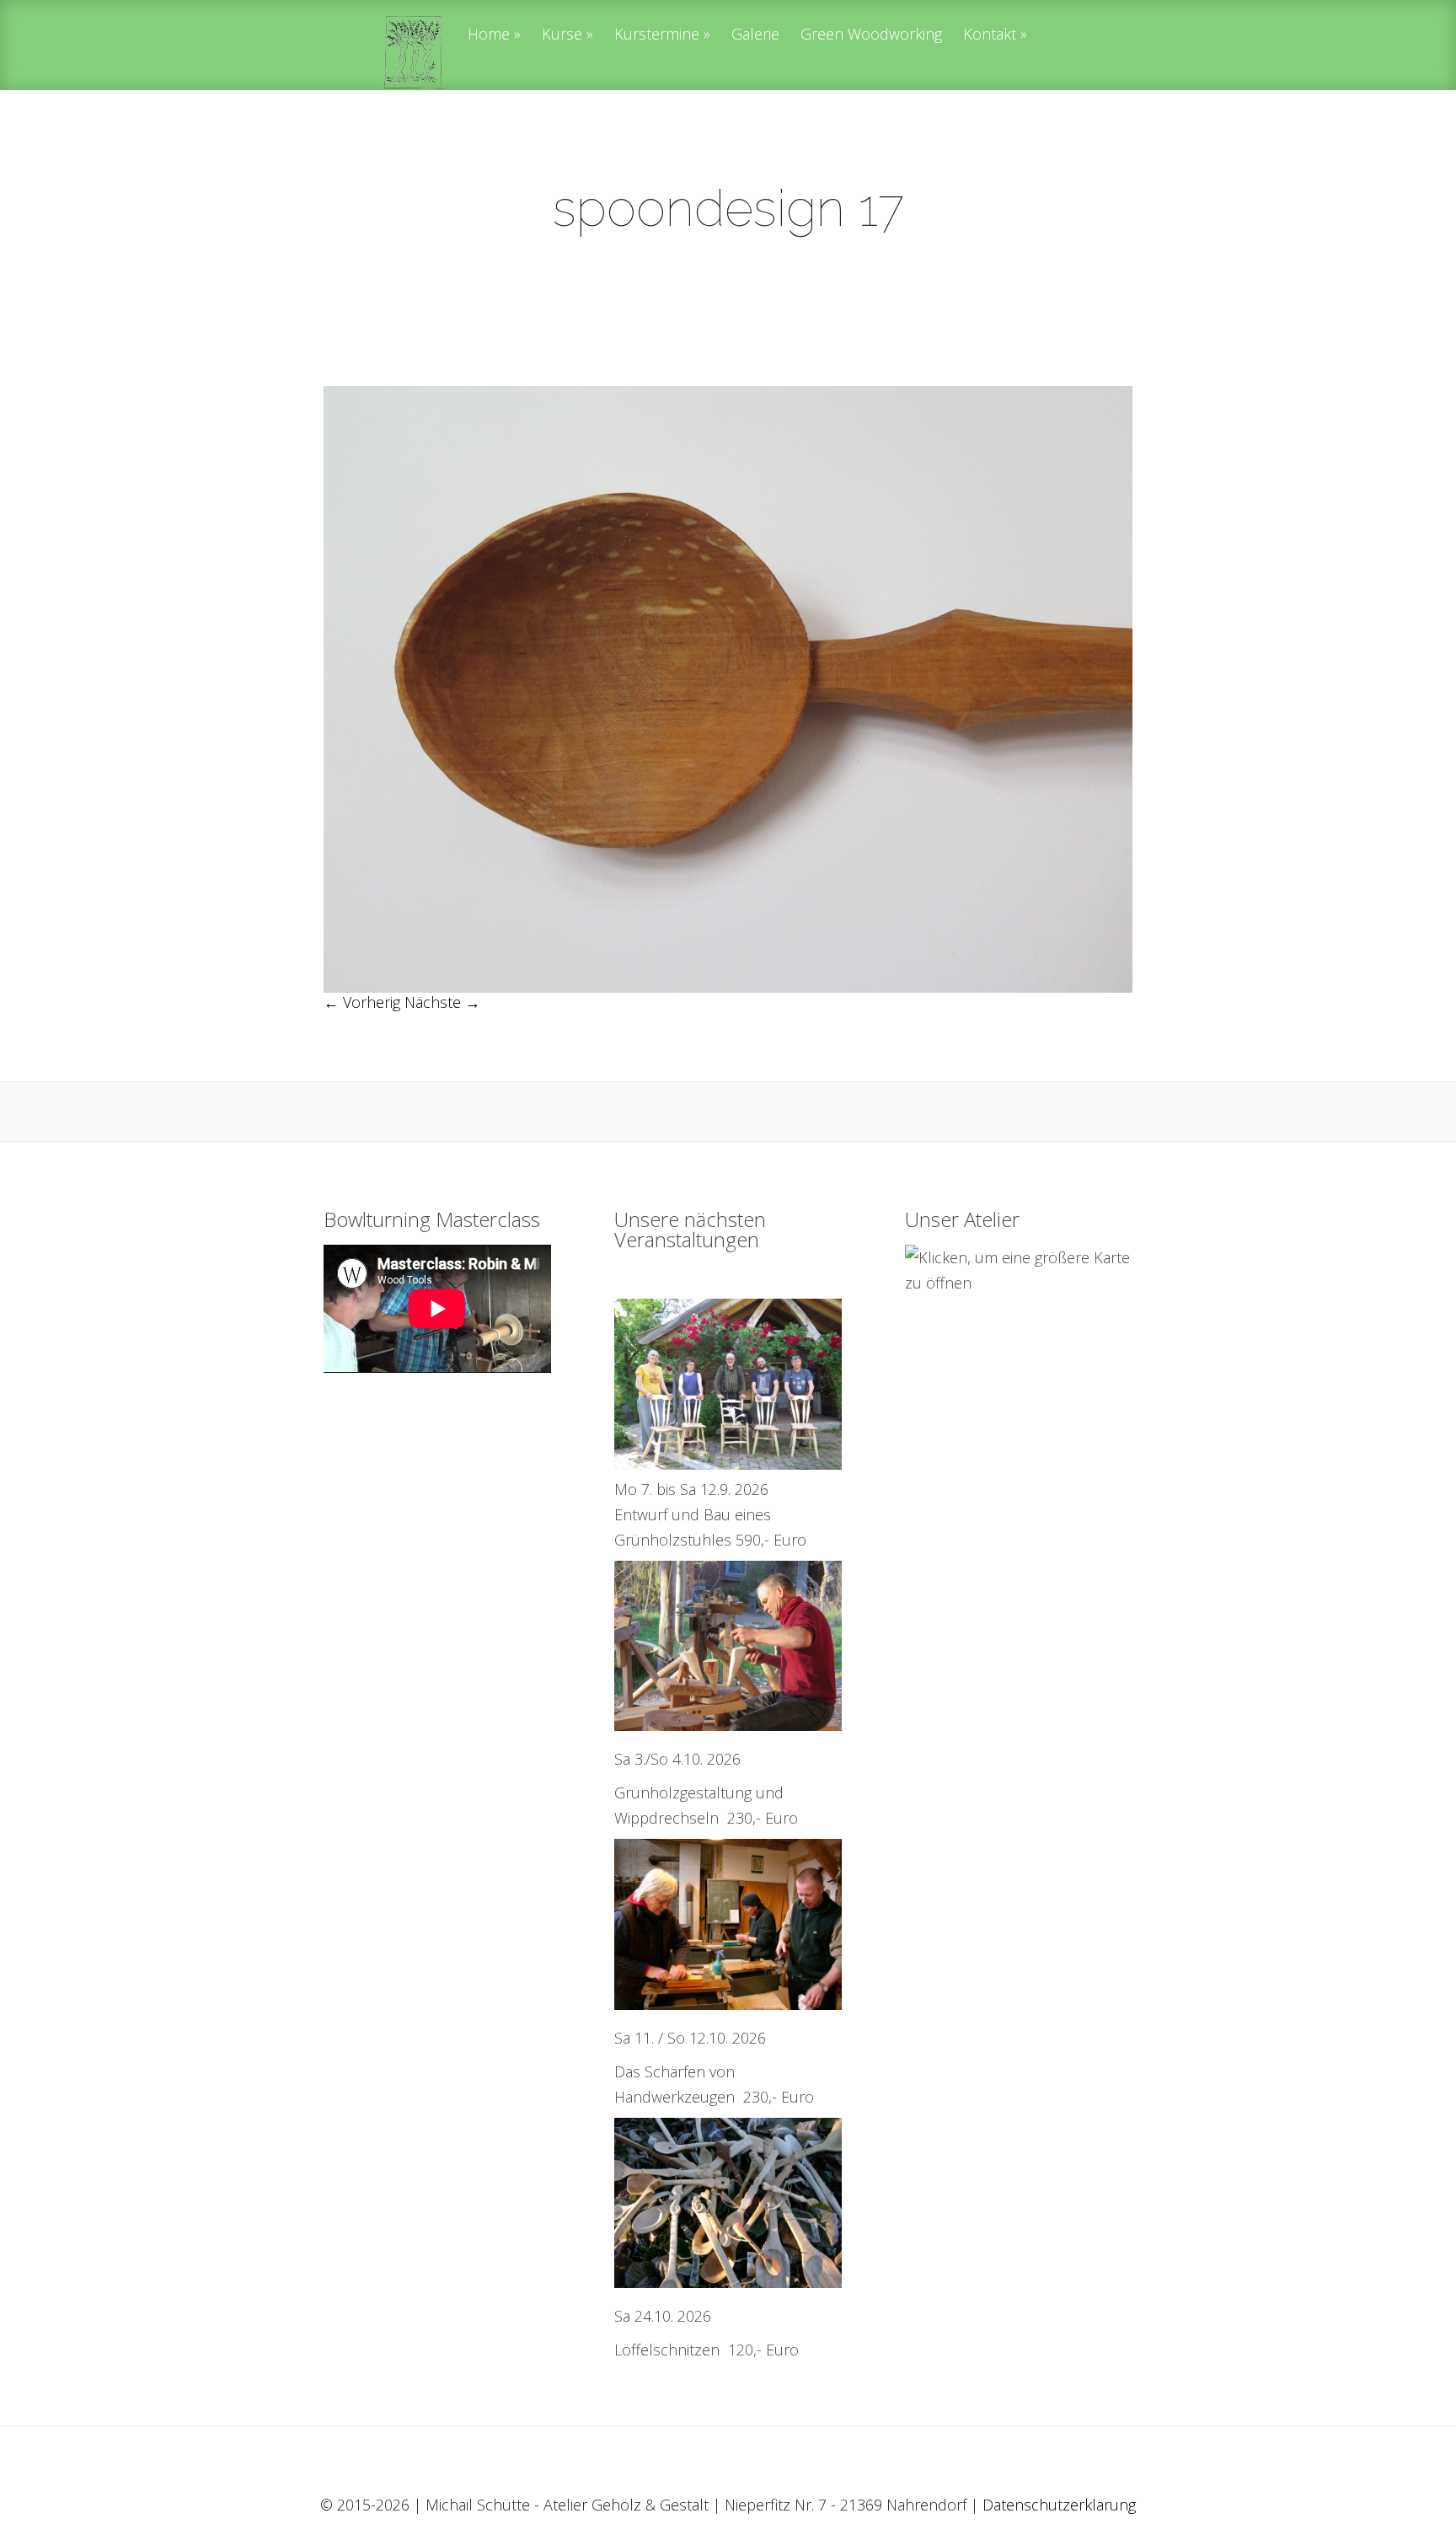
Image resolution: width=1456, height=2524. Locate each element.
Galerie (755, 35)
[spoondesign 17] (728, 987)
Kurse (562, 35)
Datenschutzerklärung (1059, 2505)
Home (489, 35)
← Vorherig (362, 1002)
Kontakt (990, 35)
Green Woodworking (871, 35)
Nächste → (442, 1002)
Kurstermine (657, 35)
